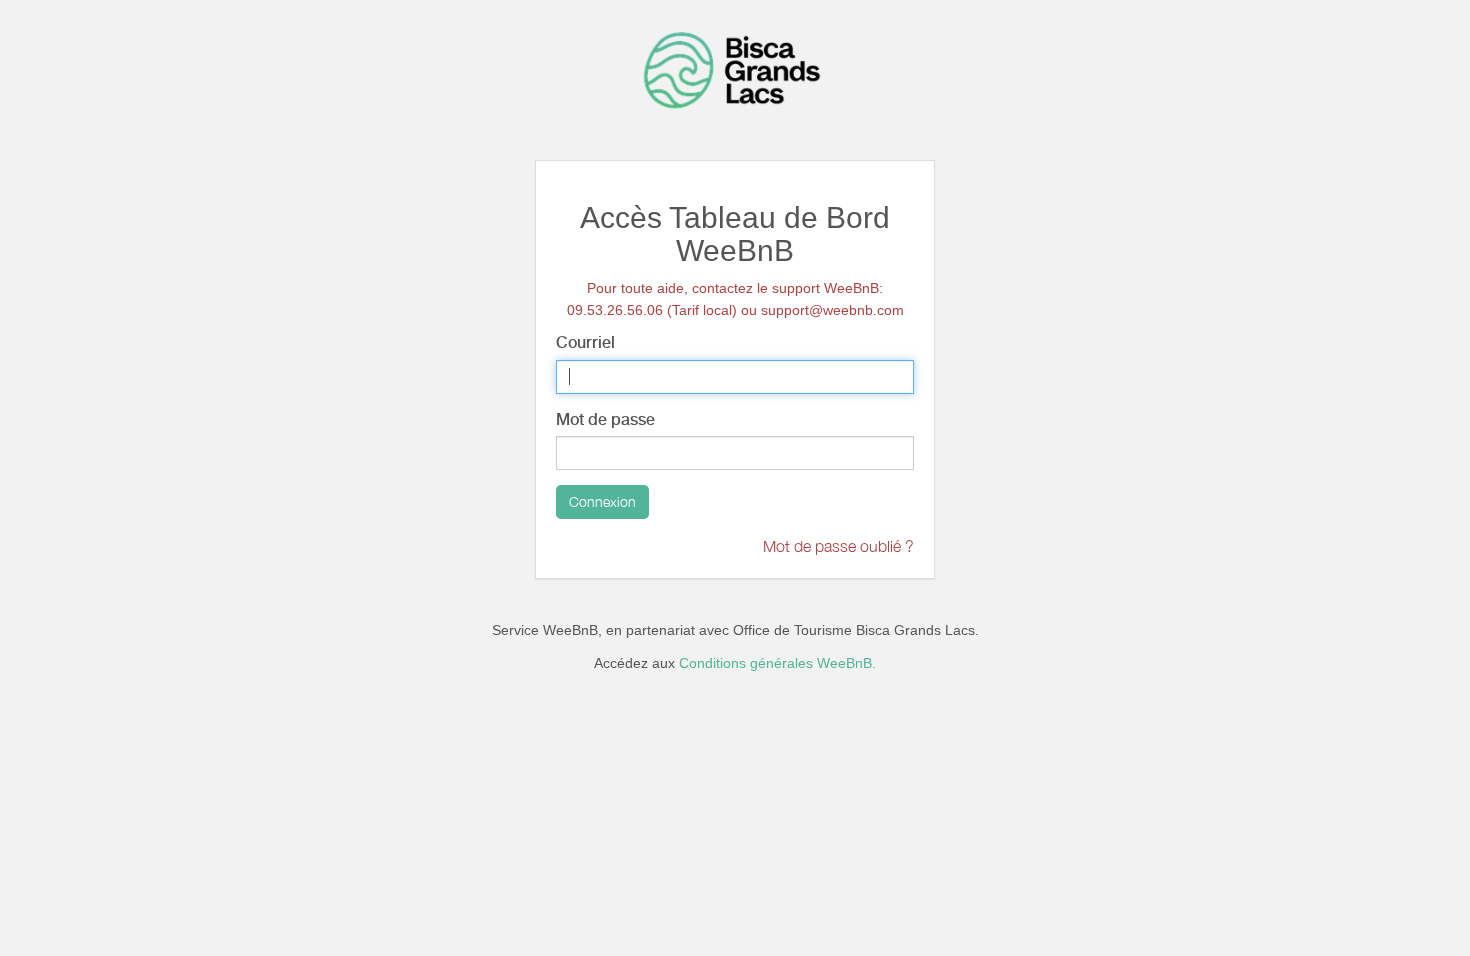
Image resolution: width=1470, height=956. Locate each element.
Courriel (585, 342)
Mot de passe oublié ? (838, 546)
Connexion (602, 501)
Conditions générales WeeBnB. (777, 663)
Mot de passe (605, 419)
